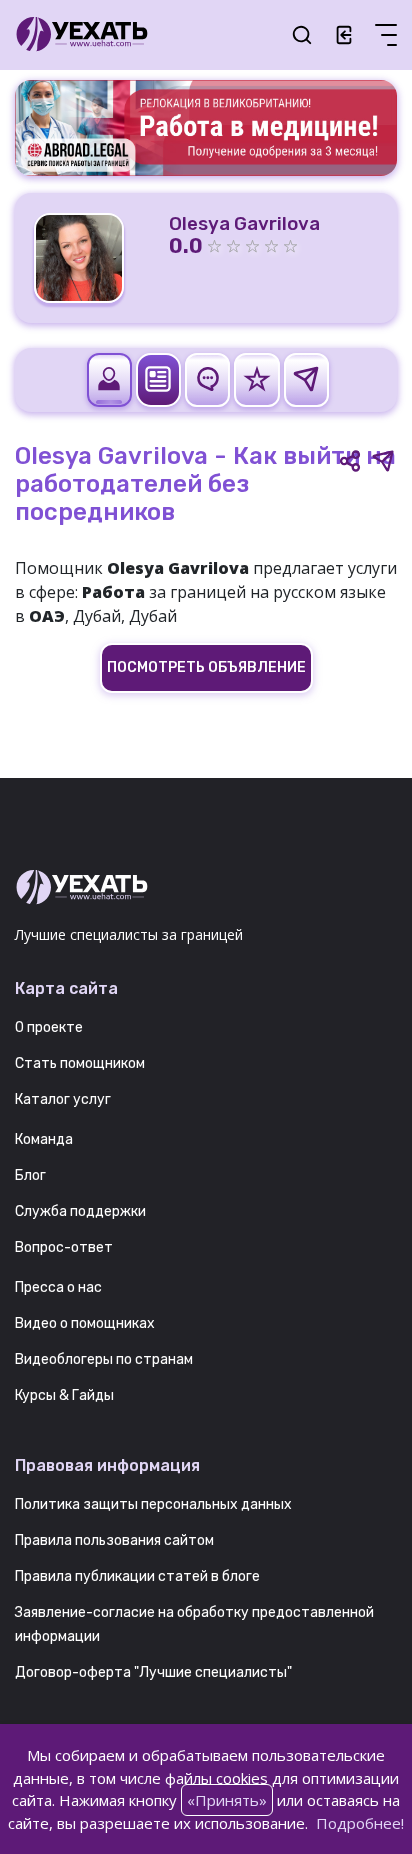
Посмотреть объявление (206, 667)
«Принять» (227, 1800)
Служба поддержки (80, 1211)
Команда (44, 1139)
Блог (30, 1175)
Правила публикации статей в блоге (137, 1576)
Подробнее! (360, 1823)
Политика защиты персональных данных (153, 1504)
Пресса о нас (58, 1287)
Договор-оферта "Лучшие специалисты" (153, 1672)
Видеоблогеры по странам (104, 1359)
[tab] (109, 380)
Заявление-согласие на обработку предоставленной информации (194, 1624)
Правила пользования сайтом (114, 1540)
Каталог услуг (63, 1099)
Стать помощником (80, 1063)
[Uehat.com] (206, 888)
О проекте (49, 1027)
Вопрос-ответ (64, 1247)
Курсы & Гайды (64, 1395)
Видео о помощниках (85, 1323)
